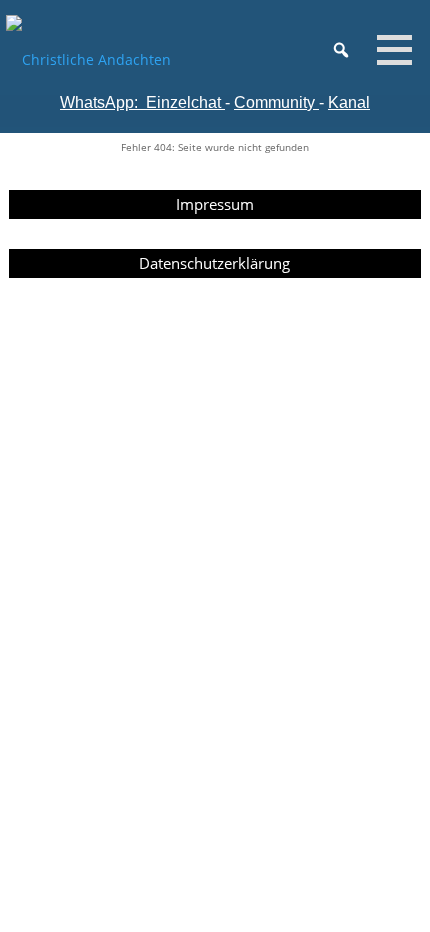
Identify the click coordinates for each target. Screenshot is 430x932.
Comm (257, 102)
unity (298, 102)
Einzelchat (183, 102)
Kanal (349, 102)
